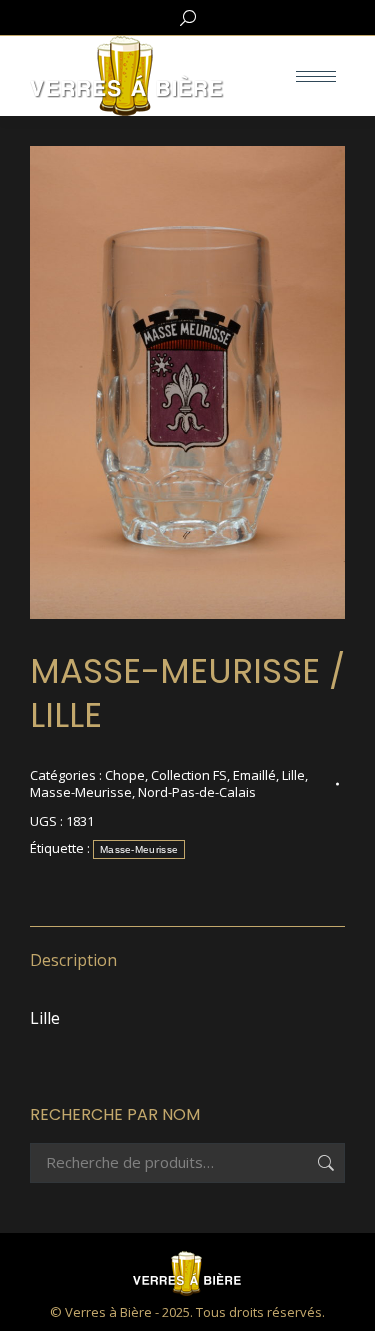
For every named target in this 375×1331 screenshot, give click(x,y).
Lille (293, 775)
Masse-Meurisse (81, 792)
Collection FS (189, 775)
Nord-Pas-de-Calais (197, 792)
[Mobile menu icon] (316, 76)
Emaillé (254, 775)
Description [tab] (73, 960)
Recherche (324, 1163)
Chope (125, 775)
